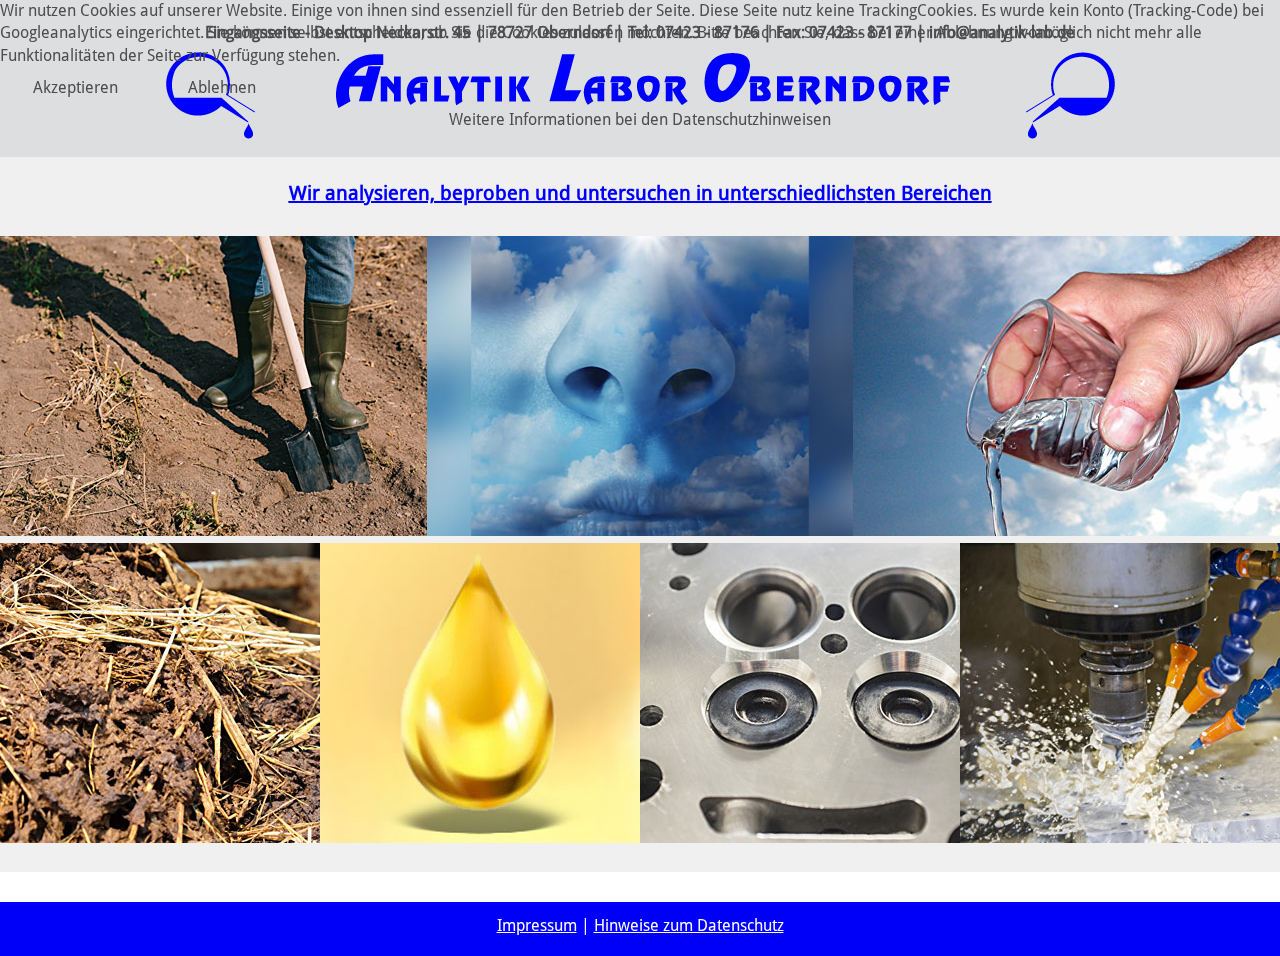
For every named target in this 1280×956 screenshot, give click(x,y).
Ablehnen (222, 87)
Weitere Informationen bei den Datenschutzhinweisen (640, 119)
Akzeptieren (75, 87)
